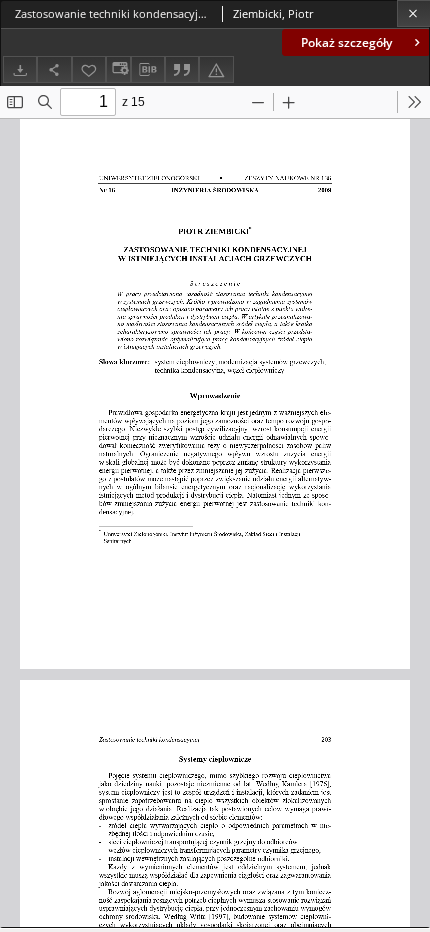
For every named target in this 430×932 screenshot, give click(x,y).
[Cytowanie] (182, 69)
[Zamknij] (413, 13)
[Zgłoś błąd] (216, 69)
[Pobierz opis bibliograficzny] (148, 70)
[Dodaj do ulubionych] (89, 69)
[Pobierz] (20, 69)
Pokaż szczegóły (346, 42)
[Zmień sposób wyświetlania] (118, 69)
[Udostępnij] (54, 69)
